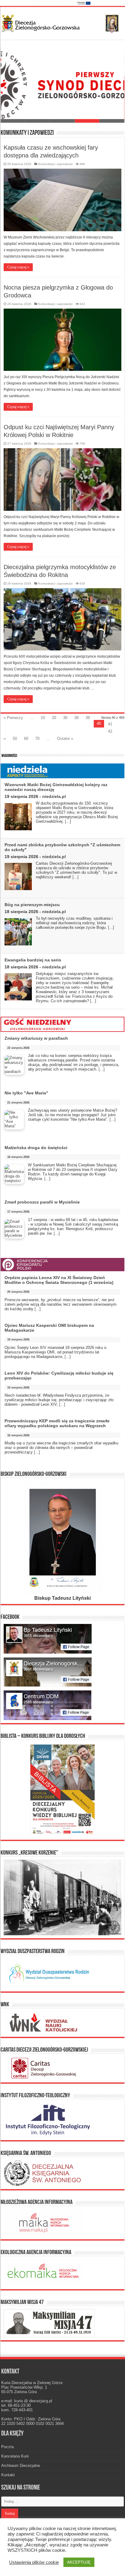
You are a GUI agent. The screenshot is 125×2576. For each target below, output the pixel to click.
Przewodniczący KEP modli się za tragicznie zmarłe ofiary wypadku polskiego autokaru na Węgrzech (57, 1423)
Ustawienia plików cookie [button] (34, 2562)
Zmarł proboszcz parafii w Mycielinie (42, 1202)
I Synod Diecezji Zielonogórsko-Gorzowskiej (53, 114)
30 (65, 718)
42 (110, 731)
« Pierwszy (13, 718)
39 (88, 718)
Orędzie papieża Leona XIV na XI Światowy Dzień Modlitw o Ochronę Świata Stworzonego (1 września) (59, 1280)
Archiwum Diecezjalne (21, 2466)
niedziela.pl (54, 796)
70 (37, 739)
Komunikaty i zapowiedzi (55, 164)
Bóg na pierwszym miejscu (32, 905)
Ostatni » (65, 739)
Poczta (7, 2447)
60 (26, 739)
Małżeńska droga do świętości (36, 1148)
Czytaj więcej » (18, 267)
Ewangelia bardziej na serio (33, 960)
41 (110, 724)
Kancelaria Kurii (15, 2456)
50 (15, 739)
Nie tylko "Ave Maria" (26, 1093)
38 (76, 718)
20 (54, 718)
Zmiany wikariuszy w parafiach (36, 1038)
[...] (68, 821)
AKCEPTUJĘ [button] (79, 2562)
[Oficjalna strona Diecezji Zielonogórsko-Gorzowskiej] (62, 22)
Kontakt (8, 2475)
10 (43, 718)
